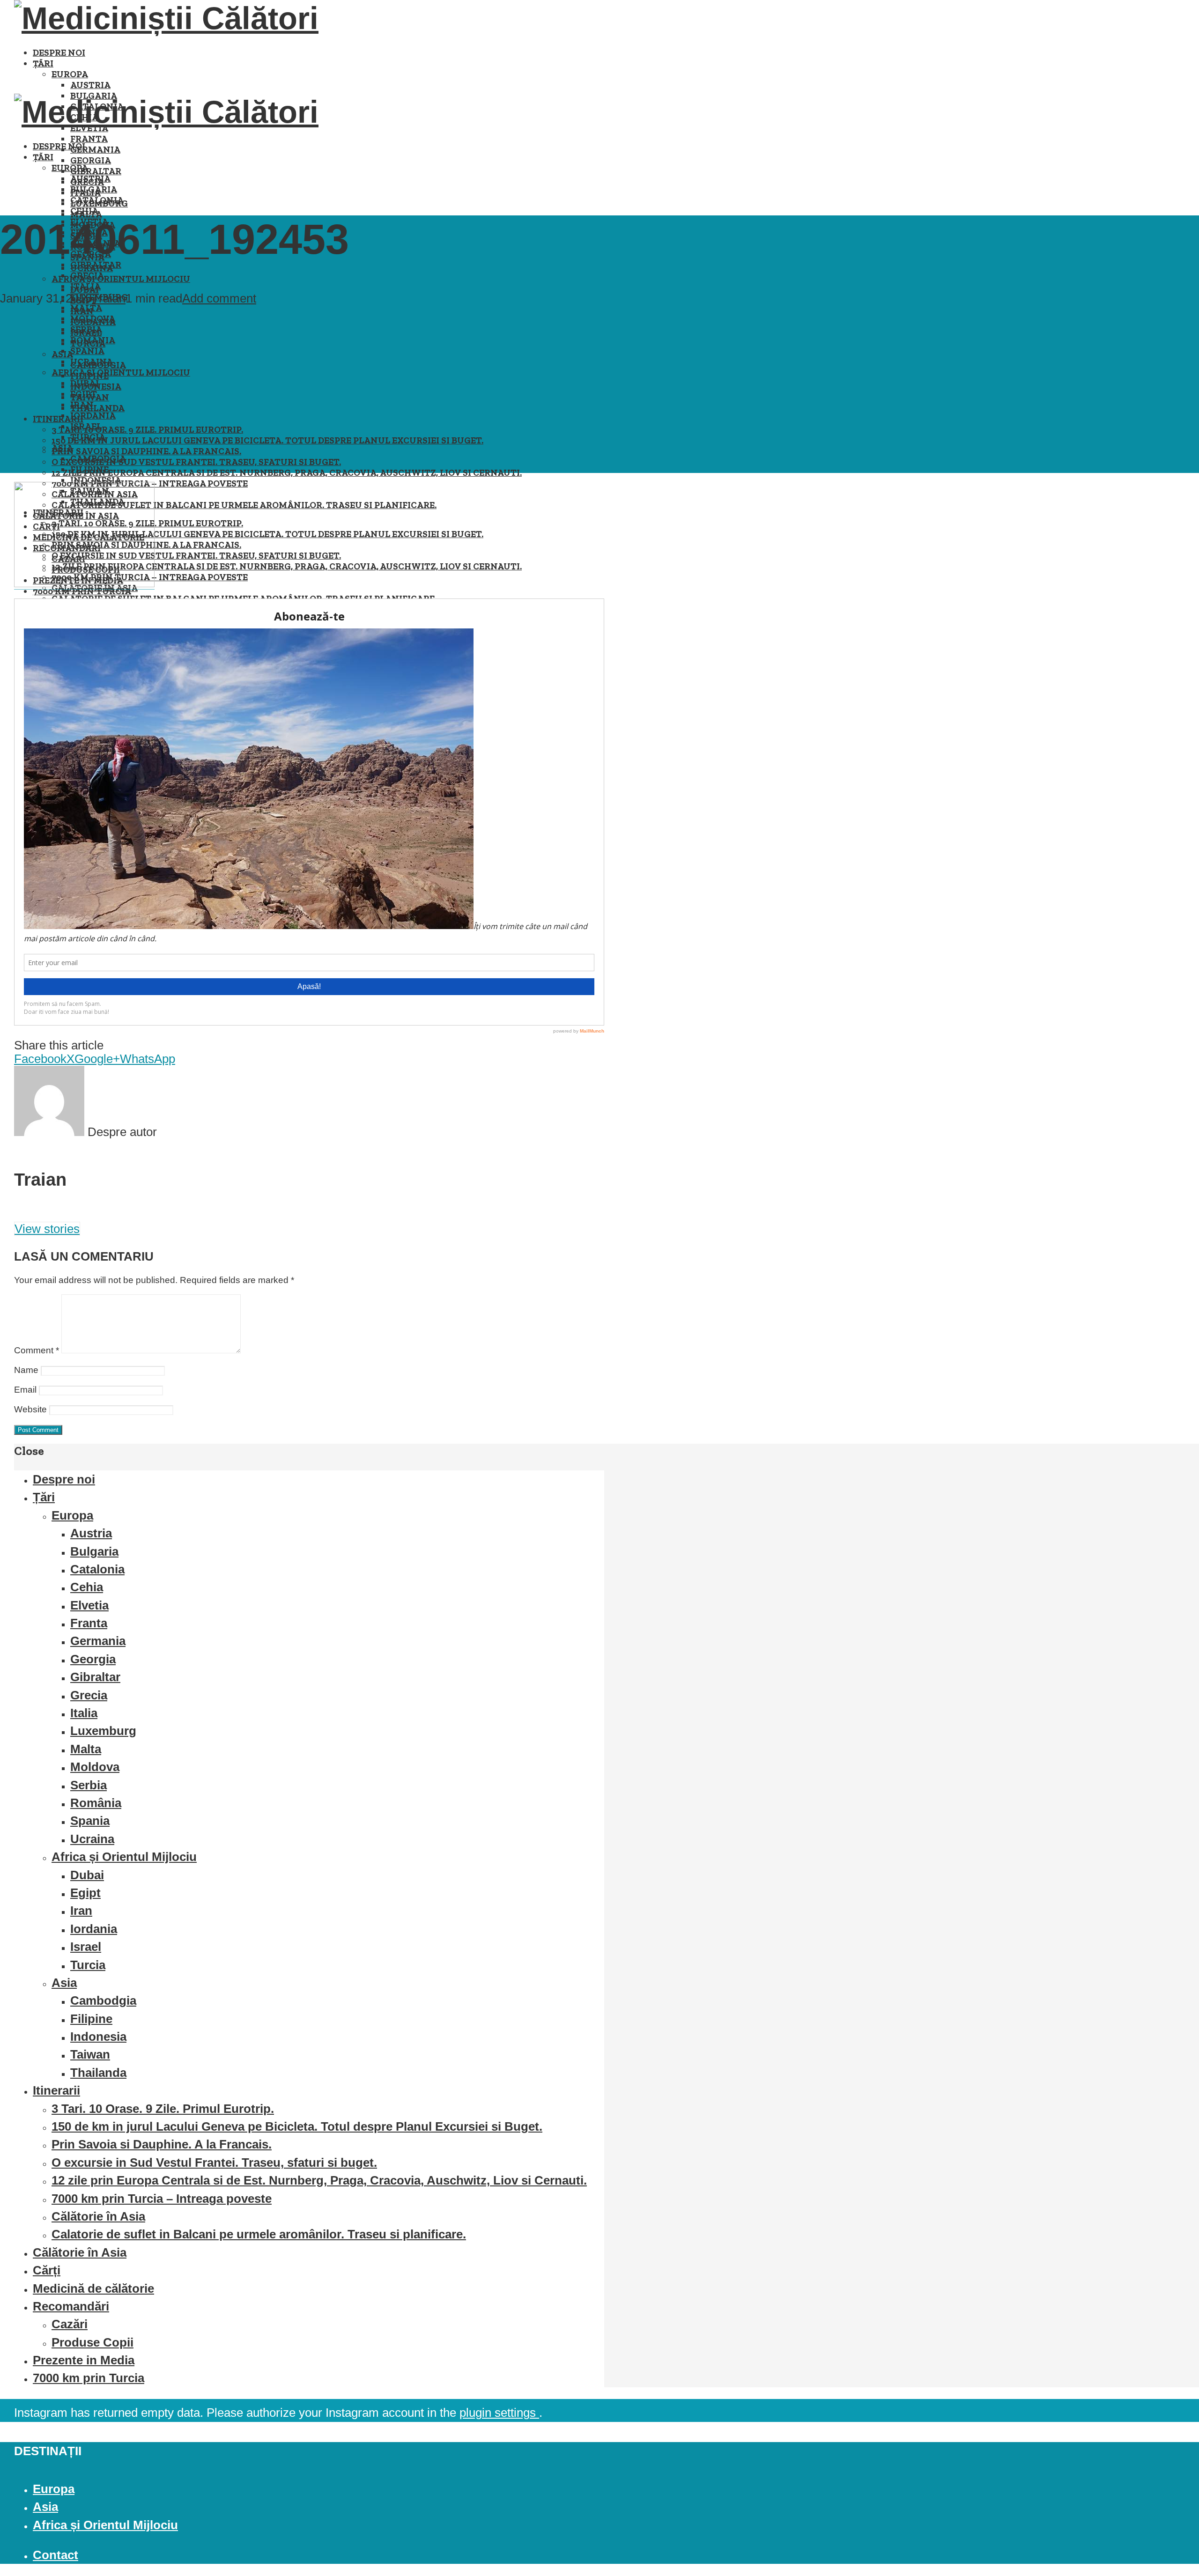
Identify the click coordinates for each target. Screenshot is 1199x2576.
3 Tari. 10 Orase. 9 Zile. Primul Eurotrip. (147, 430)
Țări (43, 63)
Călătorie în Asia (98, 2216)
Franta (89, 139)
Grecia (87, 276)
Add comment (219, 298)
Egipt (84, 394)
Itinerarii (58, 419)
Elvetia (89, 1605)
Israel (86, 426)
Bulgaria (94, 189)
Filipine (89, 469)
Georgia (91, 160)
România (93, 340)
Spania (87, 351)
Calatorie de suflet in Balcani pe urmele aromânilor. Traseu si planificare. (244, 505)
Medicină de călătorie (93, 2288)
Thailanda (97, 408)
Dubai (85, 383)
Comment (37, 1350)
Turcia (88, 437)
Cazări (70, 2324)
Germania (95, 150)
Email (25, 1390)
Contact (56, 2555)
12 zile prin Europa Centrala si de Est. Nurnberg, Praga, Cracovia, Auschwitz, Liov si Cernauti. (287, 473)
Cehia (84, 211)
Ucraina (92, 362)
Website (30, 1409)
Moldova (93, 319)
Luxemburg (103, 1731)
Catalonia (97, 200)
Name (26, 1370)
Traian (109, 298)
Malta (86, 308)
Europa (70, 74)
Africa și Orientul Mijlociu (121, 279)
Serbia (86, 329)
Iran (82, 405)
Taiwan (90, 2054)
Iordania (93, 416)
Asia (62, 448)
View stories (47, 1229)
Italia (85, 286)
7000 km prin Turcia (89, 2378)
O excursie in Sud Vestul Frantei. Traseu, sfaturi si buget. (196, 462)
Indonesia (96, 480)
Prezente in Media (84, 2360)
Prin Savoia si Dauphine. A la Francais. (146, 451)
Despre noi (59, 53)
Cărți (47, 2270)
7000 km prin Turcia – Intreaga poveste (162, 2199)
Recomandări (71, 2306)
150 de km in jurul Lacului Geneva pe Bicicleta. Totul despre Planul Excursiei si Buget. (267, 440)
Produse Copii (93, 2342)
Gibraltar (96, 171)
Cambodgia (98, 459)
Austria (90, 85)
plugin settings (499, 2413)
